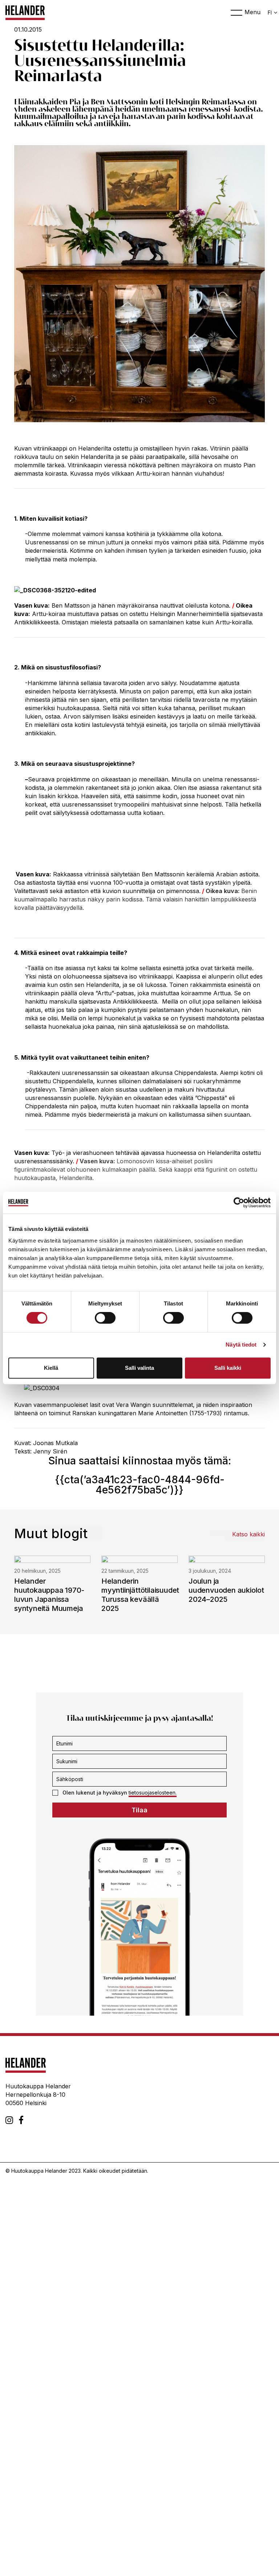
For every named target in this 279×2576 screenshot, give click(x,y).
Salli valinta (139, 1368)
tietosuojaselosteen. (153, 1793)
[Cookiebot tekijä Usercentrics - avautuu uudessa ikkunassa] (239, 1203)
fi (270, 13)
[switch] (105, 1318)
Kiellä (51, 1368)
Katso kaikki (248, 1534)
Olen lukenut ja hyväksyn (120, 1793)
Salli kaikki (228, 1368)
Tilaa (139, 1810)
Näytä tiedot (241, 1345)
